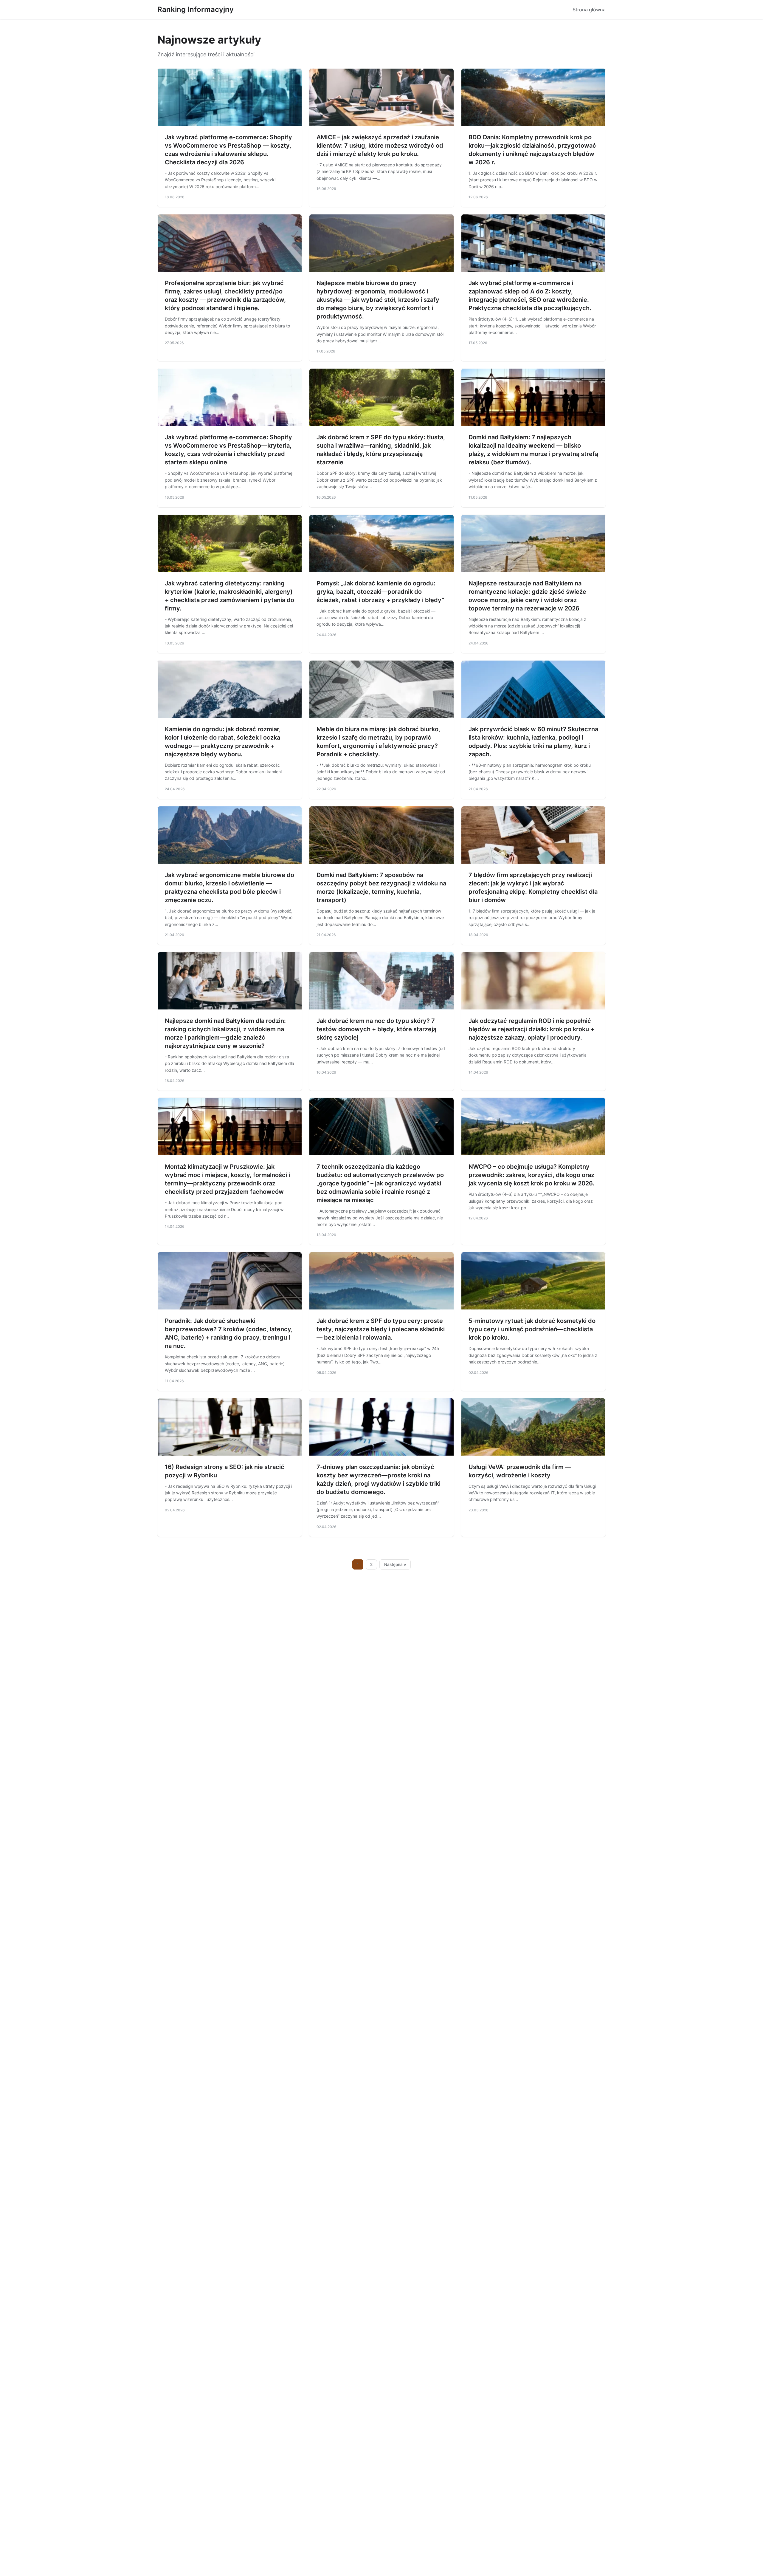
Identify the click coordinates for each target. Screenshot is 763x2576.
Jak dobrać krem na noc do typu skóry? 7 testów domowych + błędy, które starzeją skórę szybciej (376, 1029)
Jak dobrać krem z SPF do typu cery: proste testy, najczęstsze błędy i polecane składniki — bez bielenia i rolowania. (381, 1329)
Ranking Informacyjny (196, 9)
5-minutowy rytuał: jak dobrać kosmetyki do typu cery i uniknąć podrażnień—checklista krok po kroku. (532, 1329)
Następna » (395, 1564)
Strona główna (589, 10)
